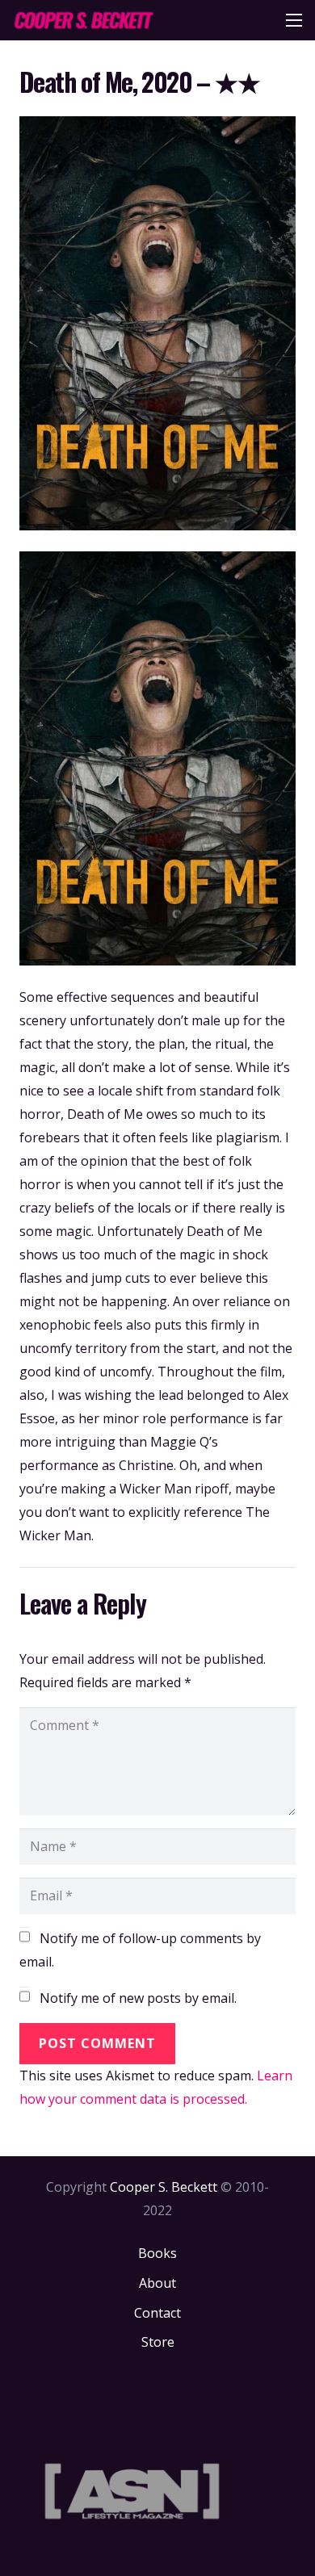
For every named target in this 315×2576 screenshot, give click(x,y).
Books (157, 2253)
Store (158, 2342)
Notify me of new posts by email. (138, 1998)
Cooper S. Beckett (164, 2187)
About (157, 2283)
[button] (294, 20)
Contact (157, 2313)
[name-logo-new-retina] (83, 20)
